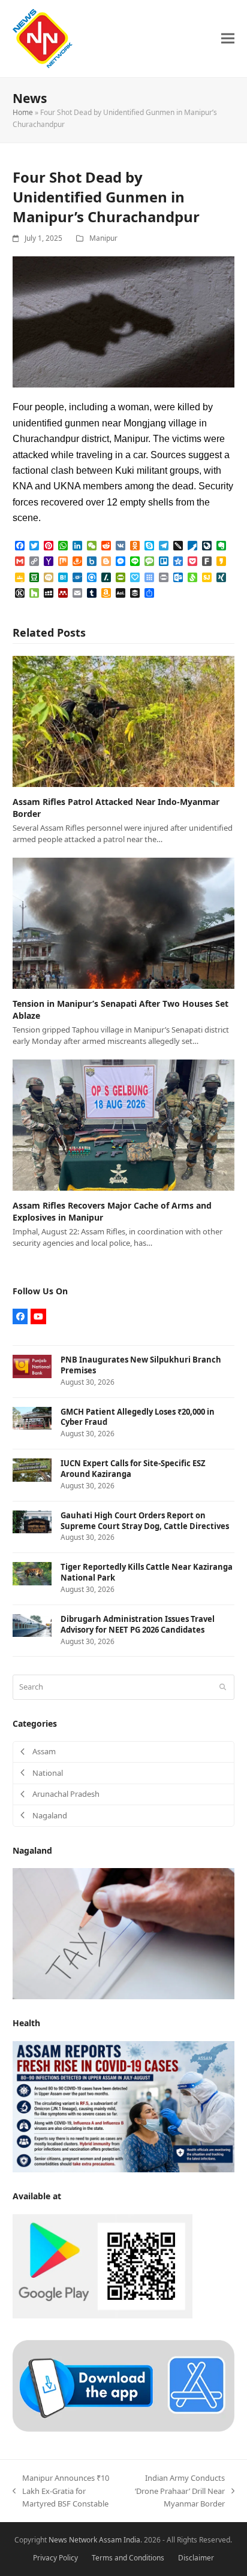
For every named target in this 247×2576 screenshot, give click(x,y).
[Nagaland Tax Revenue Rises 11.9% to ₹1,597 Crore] (124, 1933)
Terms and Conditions (128, 2558)
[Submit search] (223, 1687)
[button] (228, 39)
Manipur (103, 238)
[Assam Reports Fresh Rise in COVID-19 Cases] (124, 2106)
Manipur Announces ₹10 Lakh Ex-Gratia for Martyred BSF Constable (61, 2491)
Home (23, 112)
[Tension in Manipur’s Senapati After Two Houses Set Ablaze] (124, 922)
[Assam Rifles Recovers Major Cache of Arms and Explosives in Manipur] (124, 1124)
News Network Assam (85, 2540)
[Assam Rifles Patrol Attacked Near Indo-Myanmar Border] (124, 721)
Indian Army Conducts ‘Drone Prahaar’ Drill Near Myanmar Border (178, 2491)
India (132, 2540)
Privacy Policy (55, 2558)
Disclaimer (196, 2558)
